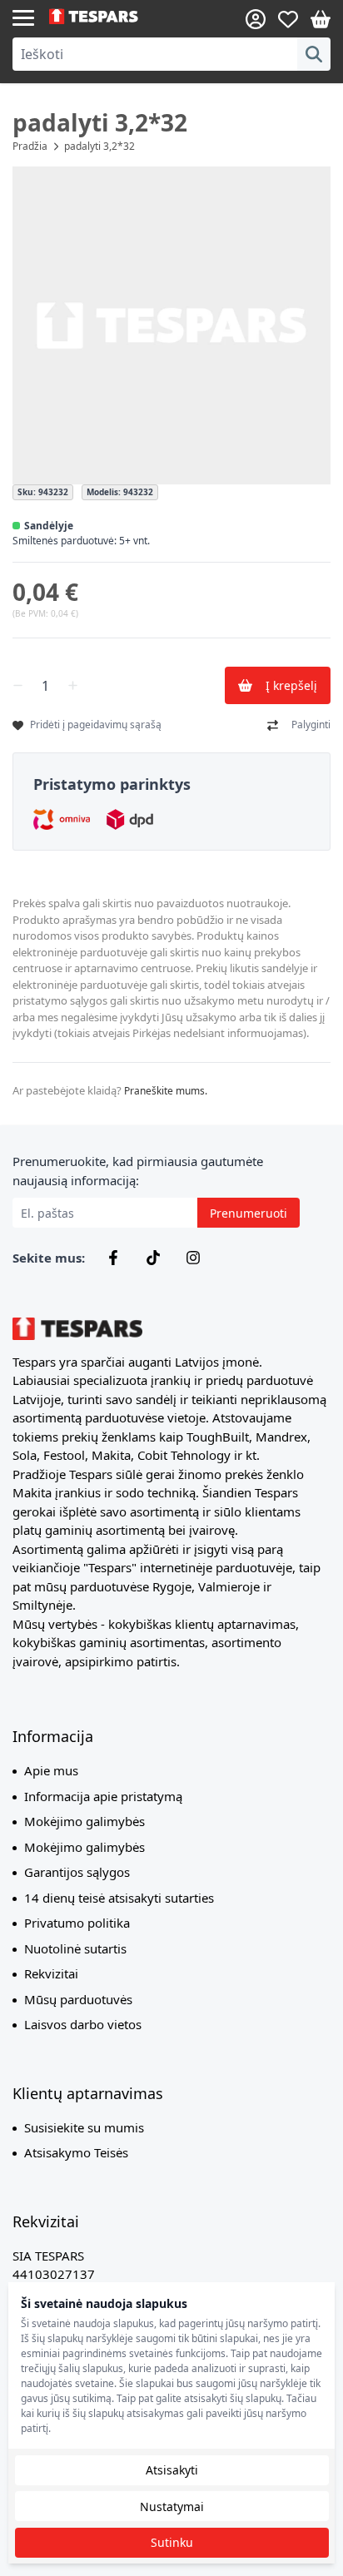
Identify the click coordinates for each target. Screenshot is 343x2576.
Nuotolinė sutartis (75, 1948)
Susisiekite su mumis (84, 2127)
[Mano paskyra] (256, 19)
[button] (171, 325)
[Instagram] (193, 1258)
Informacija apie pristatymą (103, 1796)
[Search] (314, 54)
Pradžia (30, 146)
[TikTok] (153, 1258)
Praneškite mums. (166, 1091)
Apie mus (51, 1770)
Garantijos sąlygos (77, 1872)
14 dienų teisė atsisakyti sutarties (119, 1898)
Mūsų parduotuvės (78, 1999)
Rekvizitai (51, 1973)
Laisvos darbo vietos (83, 2024)
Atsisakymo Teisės (76, 2152)
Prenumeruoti (249, 1213)
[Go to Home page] (110, 17)
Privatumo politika (77, 1923)
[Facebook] (113, 1258)
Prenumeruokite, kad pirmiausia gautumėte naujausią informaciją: (138, 1171)
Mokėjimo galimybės (85, 1821)
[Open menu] (23, 17)
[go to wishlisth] (288, 19)
